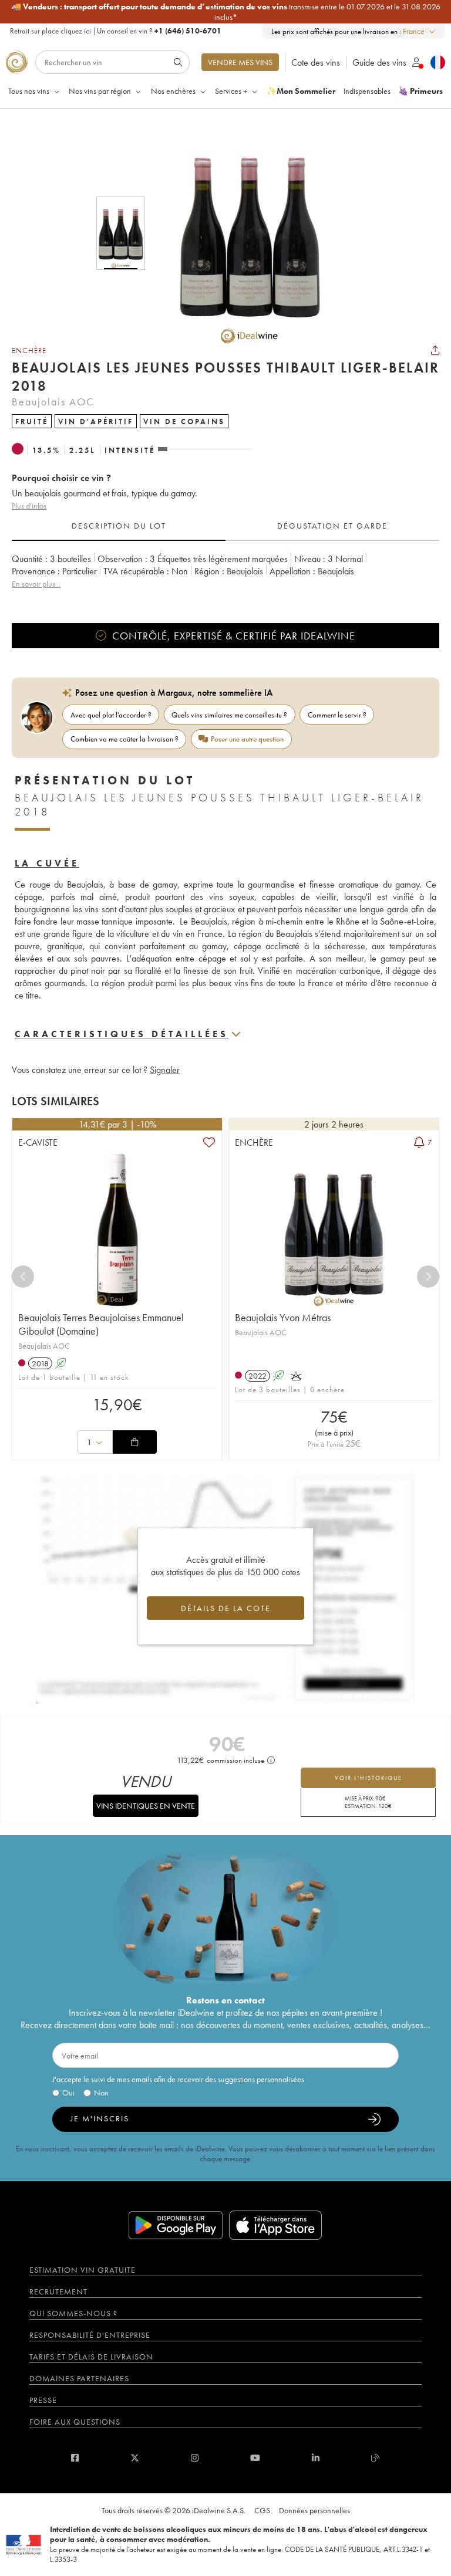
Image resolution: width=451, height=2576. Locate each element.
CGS (262, 2510)
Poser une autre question (247, 739)
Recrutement (58, 2291)
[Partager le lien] (435, 350)
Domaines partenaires (79, 2378)
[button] (242, 233)
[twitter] (135, 2458)
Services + (231, 91)
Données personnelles (314, 2510)
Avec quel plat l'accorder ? (111, 715)
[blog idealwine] (376, 2458)
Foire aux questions (75, 2422)
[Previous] (23, 1277)
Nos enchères (173, 91)
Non (101, 2093)
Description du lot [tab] (119, 526)
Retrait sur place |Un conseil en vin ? (116, 31)
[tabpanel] (225, 578)
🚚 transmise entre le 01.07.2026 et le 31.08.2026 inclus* (226, 12)
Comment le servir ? (337, 715)
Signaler (165, 1070)
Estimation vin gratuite (83, 2270)
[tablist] (225, 526)
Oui (68, 2093)
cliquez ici (76, 31)
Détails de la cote (226, 1608)
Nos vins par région (100, 91)
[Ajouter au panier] (134, 1442)
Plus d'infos (29, 506)
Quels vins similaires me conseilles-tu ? (229, 715)
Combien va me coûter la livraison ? (124, 739)
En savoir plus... (36, 584)
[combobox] (420, 31)
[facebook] (75, 2458)
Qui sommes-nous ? (73, 2313)
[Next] (428, 1277)
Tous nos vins (29, 91)
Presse (43, 2400)
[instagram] (195, 2458)
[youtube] (255, 2458)
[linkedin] (316, 2458)
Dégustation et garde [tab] (332, 526)
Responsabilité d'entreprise (90, 2335)
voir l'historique (368, 1778)
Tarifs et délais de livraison (91, 2357)
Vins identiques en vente (146, 1806)
